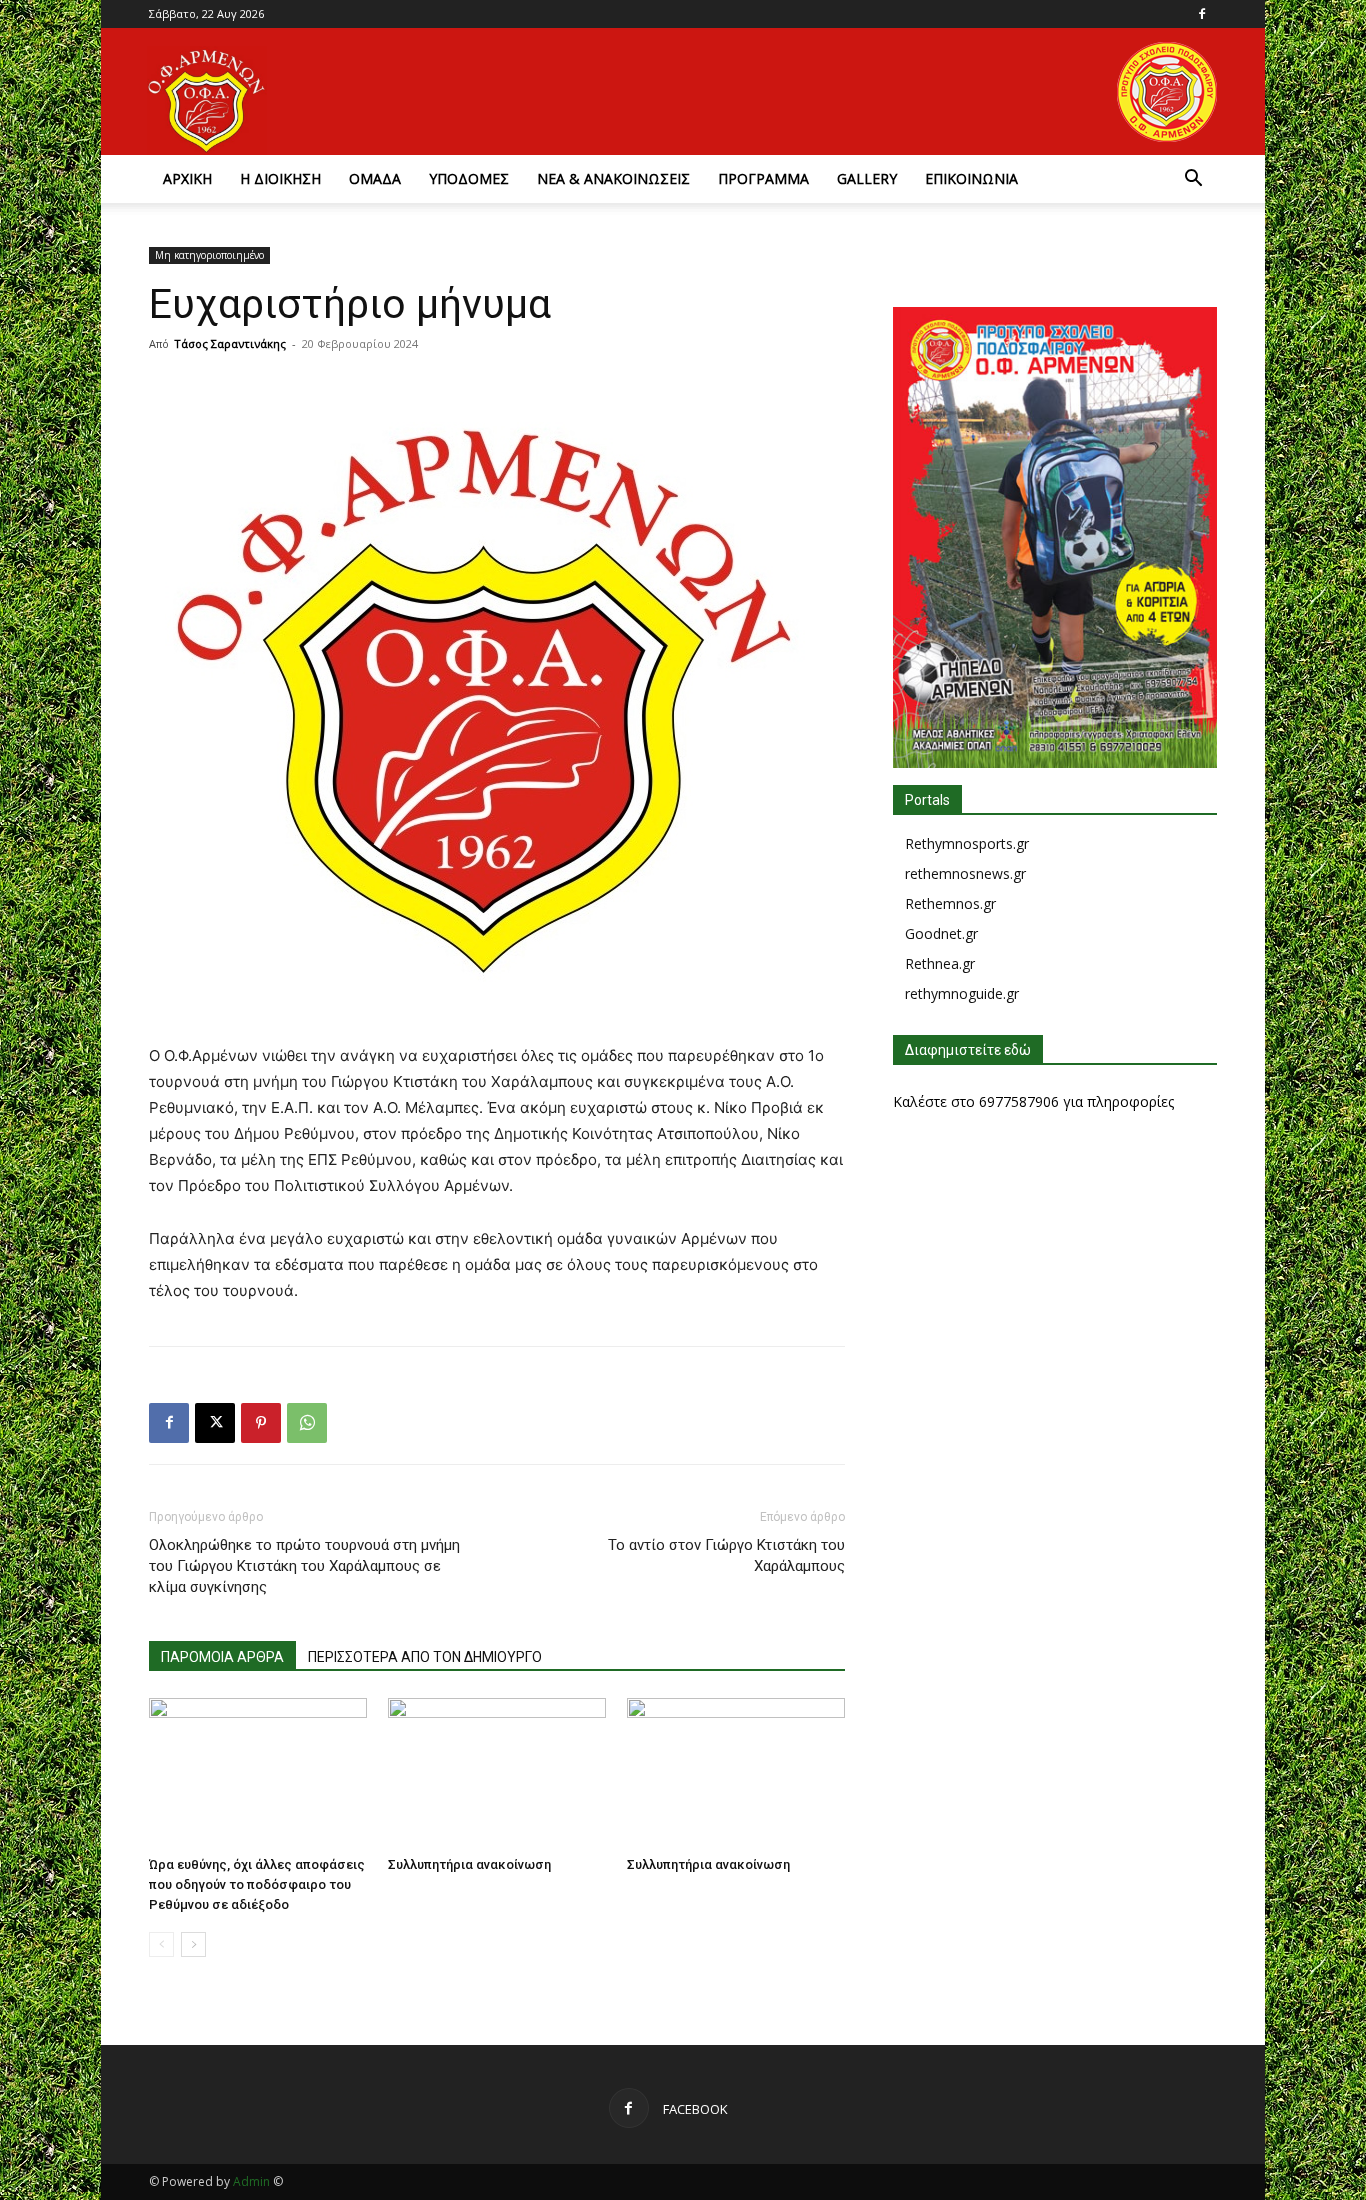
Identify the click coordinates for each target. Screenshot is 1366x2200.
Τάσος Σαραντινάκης (230, 343)
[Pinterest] (261, 1423)
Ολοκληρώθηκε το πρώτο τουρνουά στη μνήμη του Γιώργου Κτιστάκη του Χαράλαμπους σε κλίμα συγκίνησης (304, 1566)
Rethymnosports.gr (967, 843)
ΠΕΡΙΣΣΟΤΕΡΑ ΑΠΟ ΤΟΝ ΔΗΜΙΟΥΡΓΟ (425, 1657)
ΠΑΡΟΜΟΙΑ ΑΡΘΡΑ (222, 1657)
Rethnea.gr (940, 963)
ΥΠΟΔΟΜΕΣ (469, 178)
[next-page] (193, 1944)
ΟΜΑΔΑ (375, 178)
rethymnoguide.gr (962, 993)
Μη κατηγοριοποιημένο (209, 255)
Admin (251, 2181)
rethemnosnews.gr (965, 873)
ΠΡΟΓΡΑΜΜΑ (763, 178)
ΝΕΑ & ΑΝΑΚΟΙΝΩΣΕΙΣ (613, 178)
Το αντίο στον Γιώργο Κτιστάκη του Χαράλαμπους (726, 1555)
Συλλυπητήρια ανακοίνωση (469, 1864)
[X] (215, 1423)
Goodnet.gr (941, 933)
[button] (1193, 180)
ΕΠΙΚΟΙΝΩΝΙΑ (971, 178)
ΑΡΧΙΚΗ (187, 178)
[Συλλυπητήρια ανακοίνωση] (497, 1773)
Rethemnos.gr (950, 903)
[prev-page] (161, 1944)
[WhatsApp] (307, 1423)
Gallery (867, 178)
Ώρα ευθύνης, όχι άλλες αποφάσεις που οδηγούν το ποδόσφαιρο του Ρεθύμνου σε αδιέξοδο (257, 1884)
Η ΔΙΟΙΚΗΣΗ (280, 178)
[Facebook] (1202, 14)
